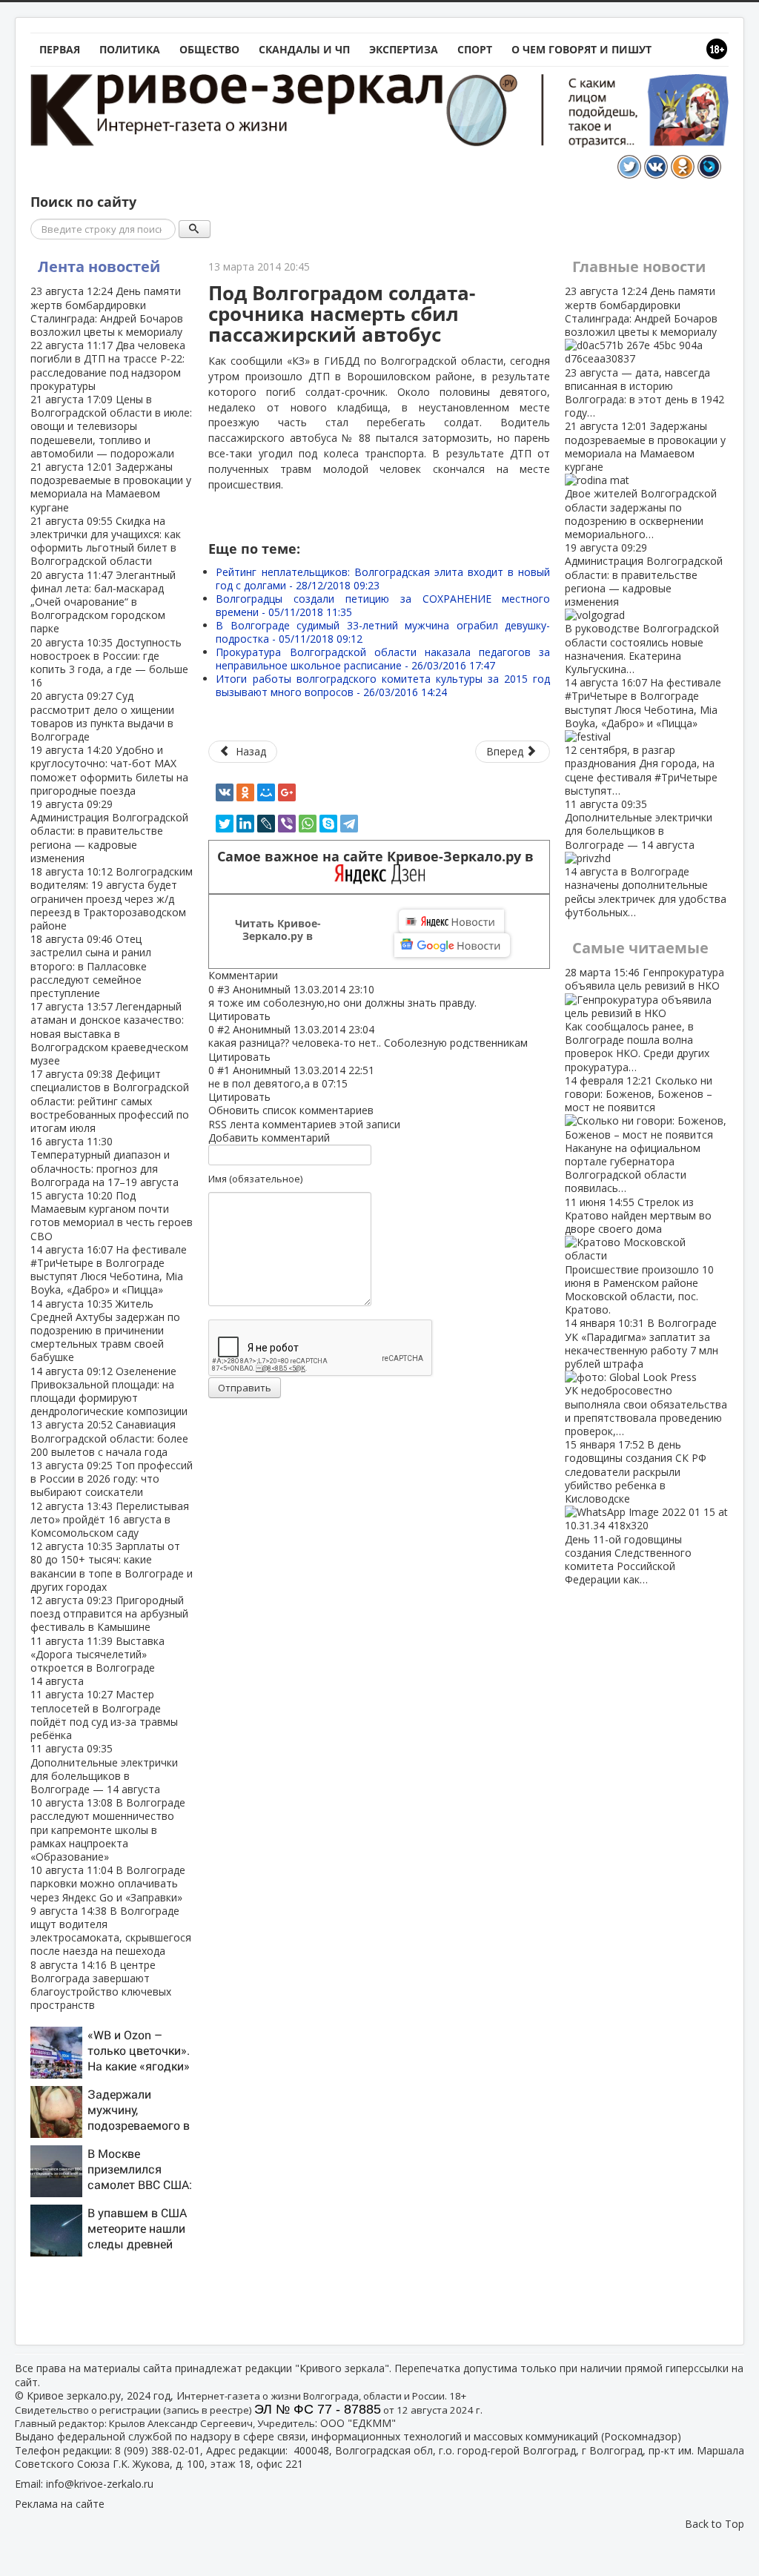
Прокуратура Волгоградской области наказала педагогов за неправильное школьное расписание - (383, 659)
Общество (209, 49)
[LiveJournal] (266, 824)
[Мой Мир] (266, 792)
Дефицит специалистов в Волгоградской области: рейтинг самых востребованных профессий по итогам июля (110, 1101)
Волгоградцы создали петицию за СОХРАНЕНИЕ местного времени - (383, 605)
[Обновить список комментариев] (285, 975)
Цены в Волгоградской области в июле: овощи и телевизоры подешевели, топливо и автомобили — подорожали (111, 426)
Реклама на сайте (60, 2504)
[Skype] (328, 824)
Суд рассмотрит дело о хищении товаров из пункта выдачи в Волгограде (102, 716)
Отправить (245, 1388)
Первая (60, 49)
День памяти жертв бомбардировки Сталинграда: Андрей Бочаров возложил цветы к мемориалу (107, 311)
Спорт (475, 49)
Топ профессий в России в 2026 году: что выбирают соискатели (112, 1479)
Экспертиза (404, 49)
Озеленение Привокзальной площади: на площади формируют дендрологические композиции (109, 1391)
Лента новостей (99, 266)
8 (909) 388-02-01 (158, 2450)
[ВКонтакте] (225, 792)
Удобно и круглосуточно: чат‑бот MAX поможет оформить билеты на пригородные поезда (109, 770)
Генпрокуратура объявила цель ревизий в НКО (644, 1019)
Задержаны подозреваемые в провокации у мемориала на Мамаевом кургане (111, 487)
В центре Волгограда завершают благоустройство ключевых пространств (101, 1985)
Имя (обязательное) (255, 1179)
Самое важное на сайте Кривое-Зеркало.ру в (379, 857)
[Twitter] (225, 824)
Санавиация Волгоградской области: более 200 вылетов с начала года (109, 1438)
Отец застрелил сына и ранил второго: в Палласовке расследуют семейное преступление (91, 966)
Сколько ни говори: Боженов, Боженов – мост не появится (639, 1135)
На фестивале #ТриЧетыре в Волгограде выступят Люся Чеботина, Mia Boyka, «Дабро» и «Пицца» (109, 1270)
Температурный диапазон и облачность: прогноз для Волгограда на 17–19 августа (105, 1162)
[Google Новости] (452, 945)
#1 (223, 1070)
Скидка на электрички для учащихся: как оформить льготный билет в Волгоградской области (106, 541)
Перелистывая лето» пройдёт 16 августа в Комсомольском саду (110, 1519)
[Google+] (287, 792)
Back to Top (715, 2524)
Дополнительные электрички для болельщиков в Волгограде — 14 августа (104, 1769)
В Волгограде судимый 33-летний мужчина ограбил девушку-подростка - (383, 632)
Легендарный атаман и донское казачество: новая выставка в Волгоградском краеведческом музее (109, 1033)
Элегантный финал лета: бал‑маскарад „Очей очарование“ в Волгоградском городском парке (103, 602)
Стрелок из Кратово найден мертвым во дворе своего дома (639, 1256)
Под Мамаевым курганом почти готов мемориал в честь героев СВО (112, 1216)
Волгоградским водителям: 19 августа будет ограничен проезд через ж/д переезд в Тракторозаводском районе (112, 898)
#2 (223, 1029)
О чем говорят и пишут (581, 49)
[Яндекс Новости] (451, 921)
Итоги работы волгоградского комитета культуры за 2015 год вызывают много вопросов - (383, 685)
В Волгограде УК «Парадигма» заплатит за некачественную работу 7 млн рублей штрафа (646, 1377)
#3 (223, 989)
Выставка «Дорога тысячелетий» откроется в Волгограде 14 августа (97, 1661)
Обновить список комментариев (291, 1110)
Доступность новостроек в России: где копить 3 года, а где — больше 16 (109, 663)
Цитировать (239, 1016)
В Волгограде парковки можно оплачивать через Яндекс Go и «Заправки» (108, 1883)
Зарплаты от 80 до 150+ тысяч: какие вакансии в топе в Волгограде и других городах (112, 1566)
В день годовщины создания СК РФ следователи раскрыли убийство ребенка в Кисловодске (636, 1512)
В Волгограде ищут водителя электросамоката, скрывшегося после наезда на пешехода (111, 1931)
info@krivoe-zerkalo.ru (100, 2484)
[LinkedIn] (245, 824)
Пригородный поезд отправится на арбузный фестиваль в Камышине (109, 1613)
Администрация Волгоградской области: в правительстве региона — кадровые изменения (109, 831)
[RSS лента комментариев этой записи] (282, 975)
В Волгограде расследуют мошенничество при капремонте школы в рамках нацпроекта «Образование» (108, 1830)
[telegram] (349, 824)
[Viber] (287, 824)
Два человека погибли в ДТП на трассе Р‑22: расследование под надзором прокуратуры (108, 365)
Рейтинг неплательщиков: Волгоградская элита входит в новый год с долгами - (383, 579)
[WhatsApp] (308, 824)
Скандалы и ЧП (304, 49)
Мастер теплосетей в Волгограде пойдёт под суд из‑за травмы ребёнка (104, 1715)
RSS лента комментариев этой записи (304, 1124)
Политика (130, 49)
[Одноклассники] (245, 792)
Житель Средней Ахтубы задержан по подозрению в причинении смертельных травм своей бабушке (105, 1331)
